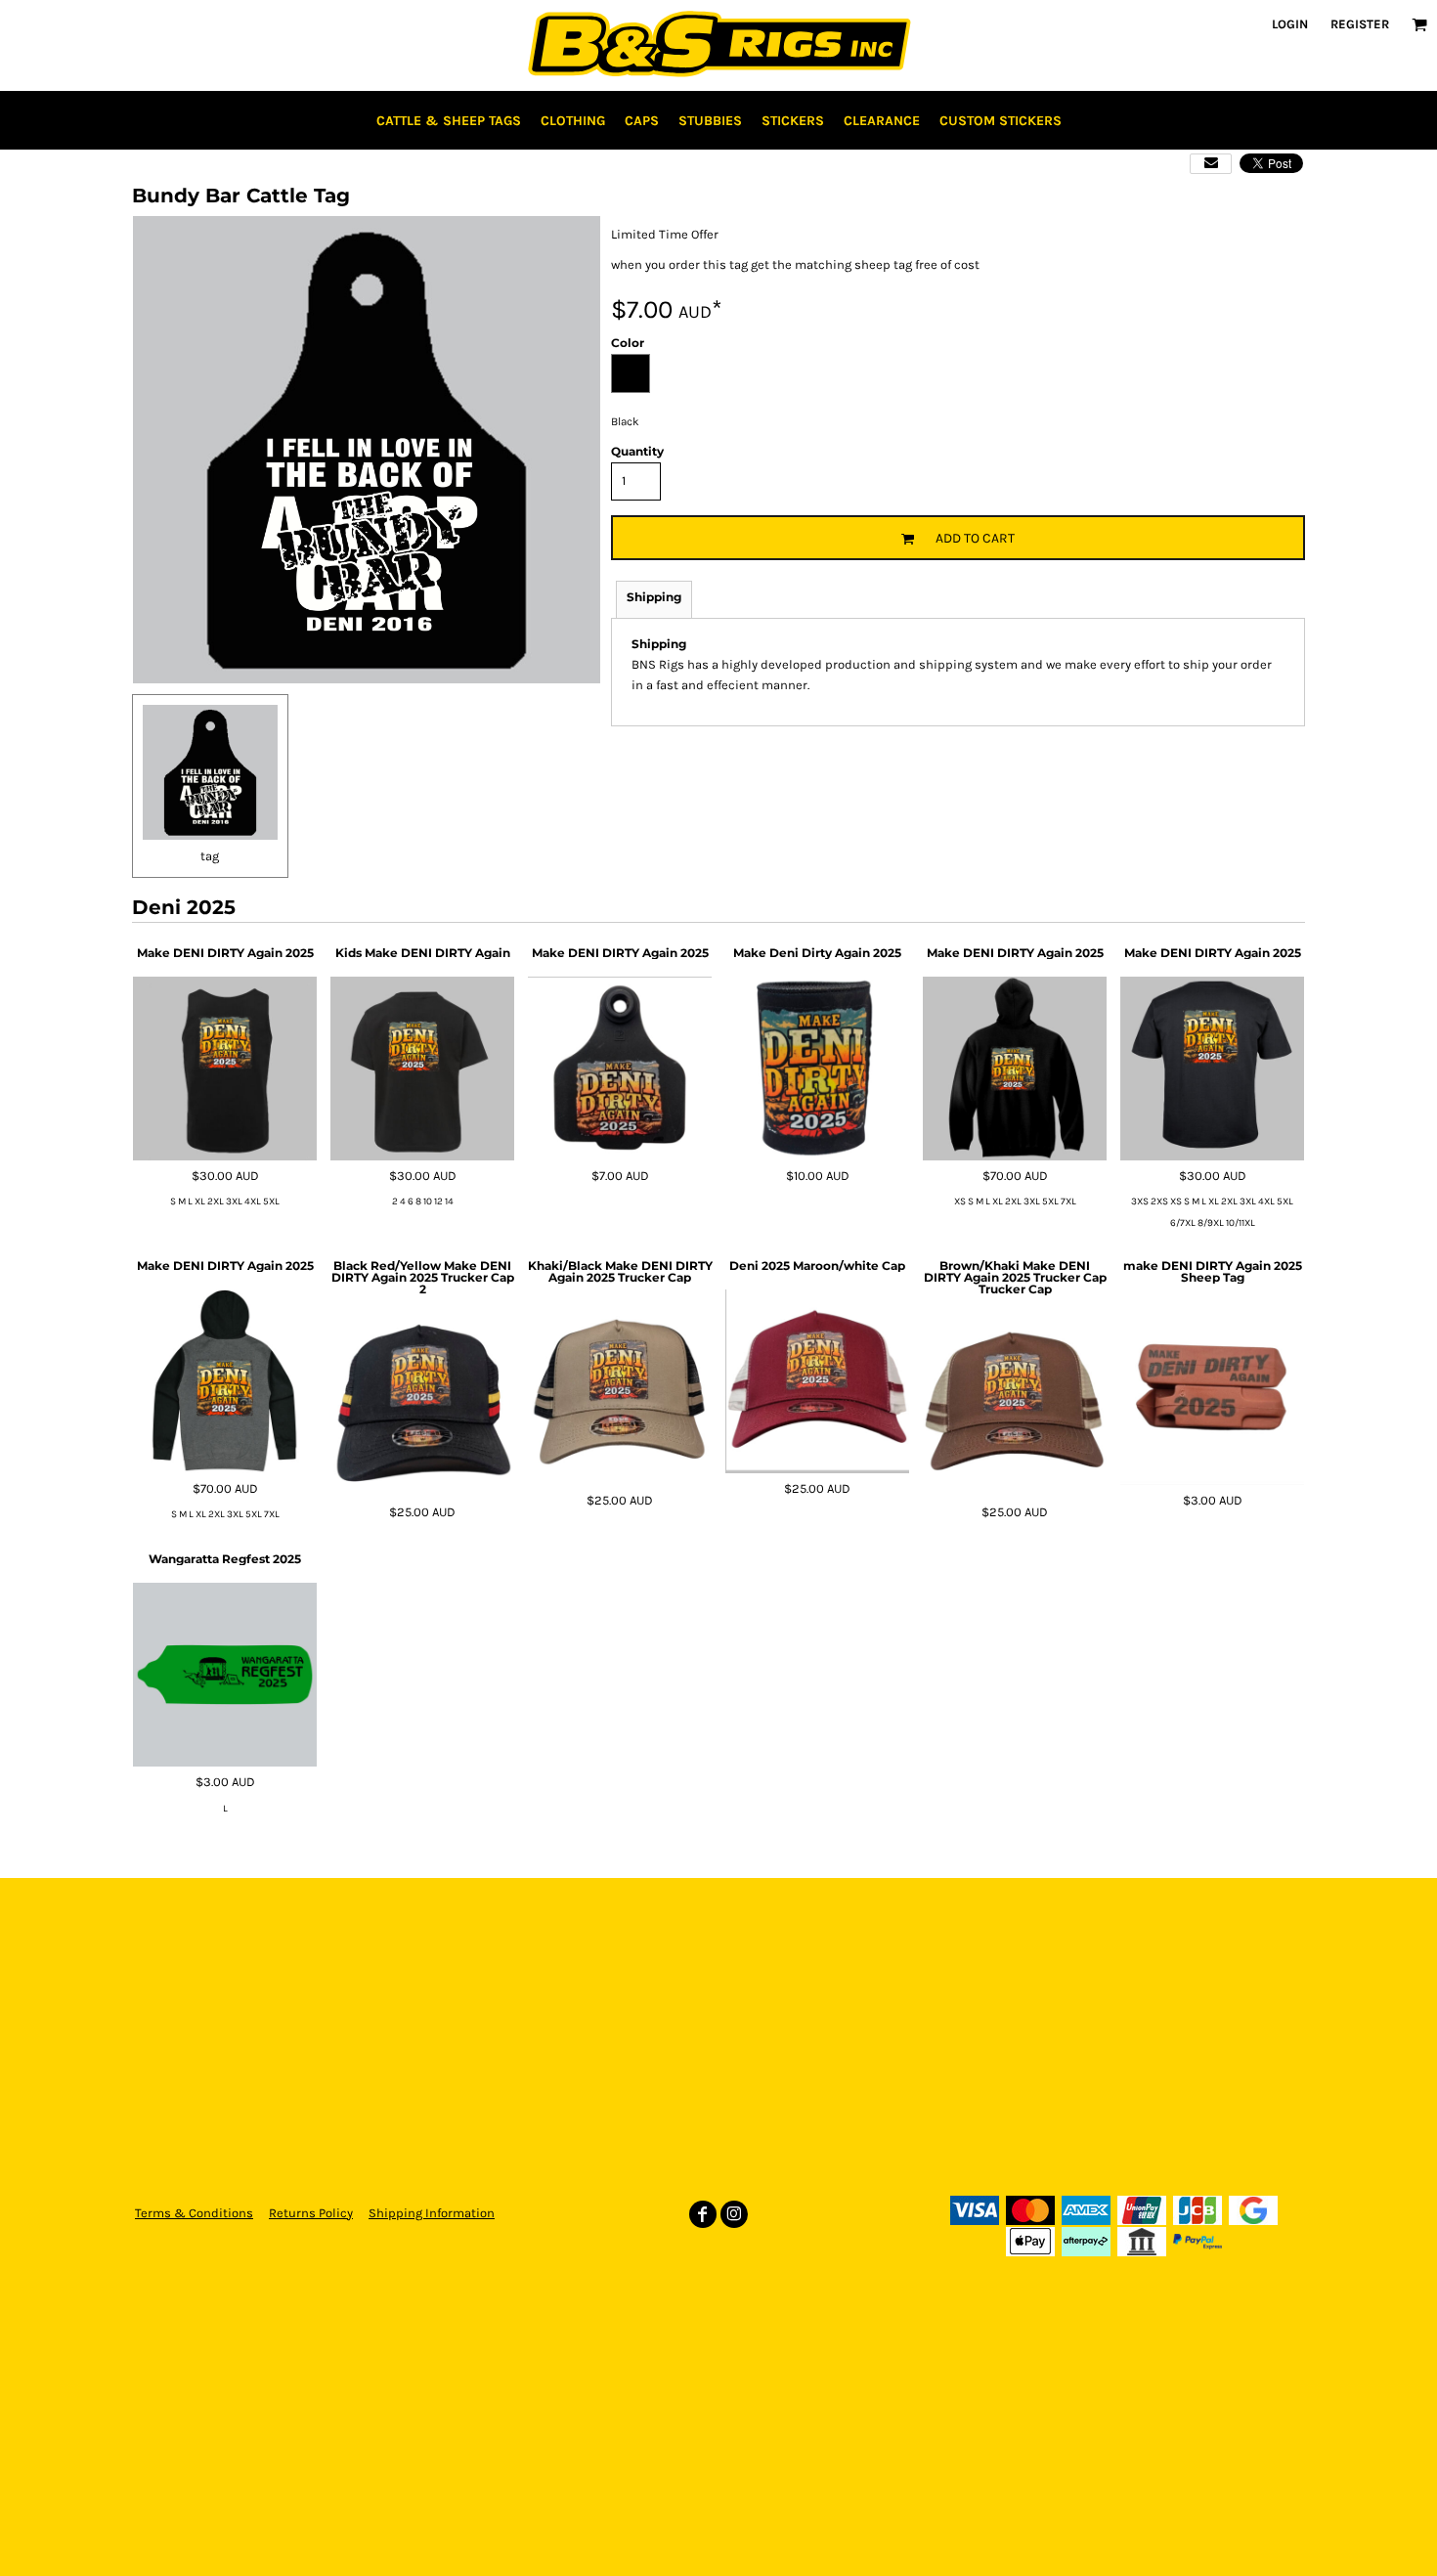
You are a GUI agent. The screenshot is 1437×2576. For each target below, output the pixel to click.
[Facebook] (703, 2214)
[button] (1419, 24)
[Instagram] (734, 2214)
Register (1360, 24)
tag (210, 856)
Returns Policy (311, 2213)
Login (1290, 24)
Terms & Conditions (194, 2213)
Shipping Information (432, 2213)
